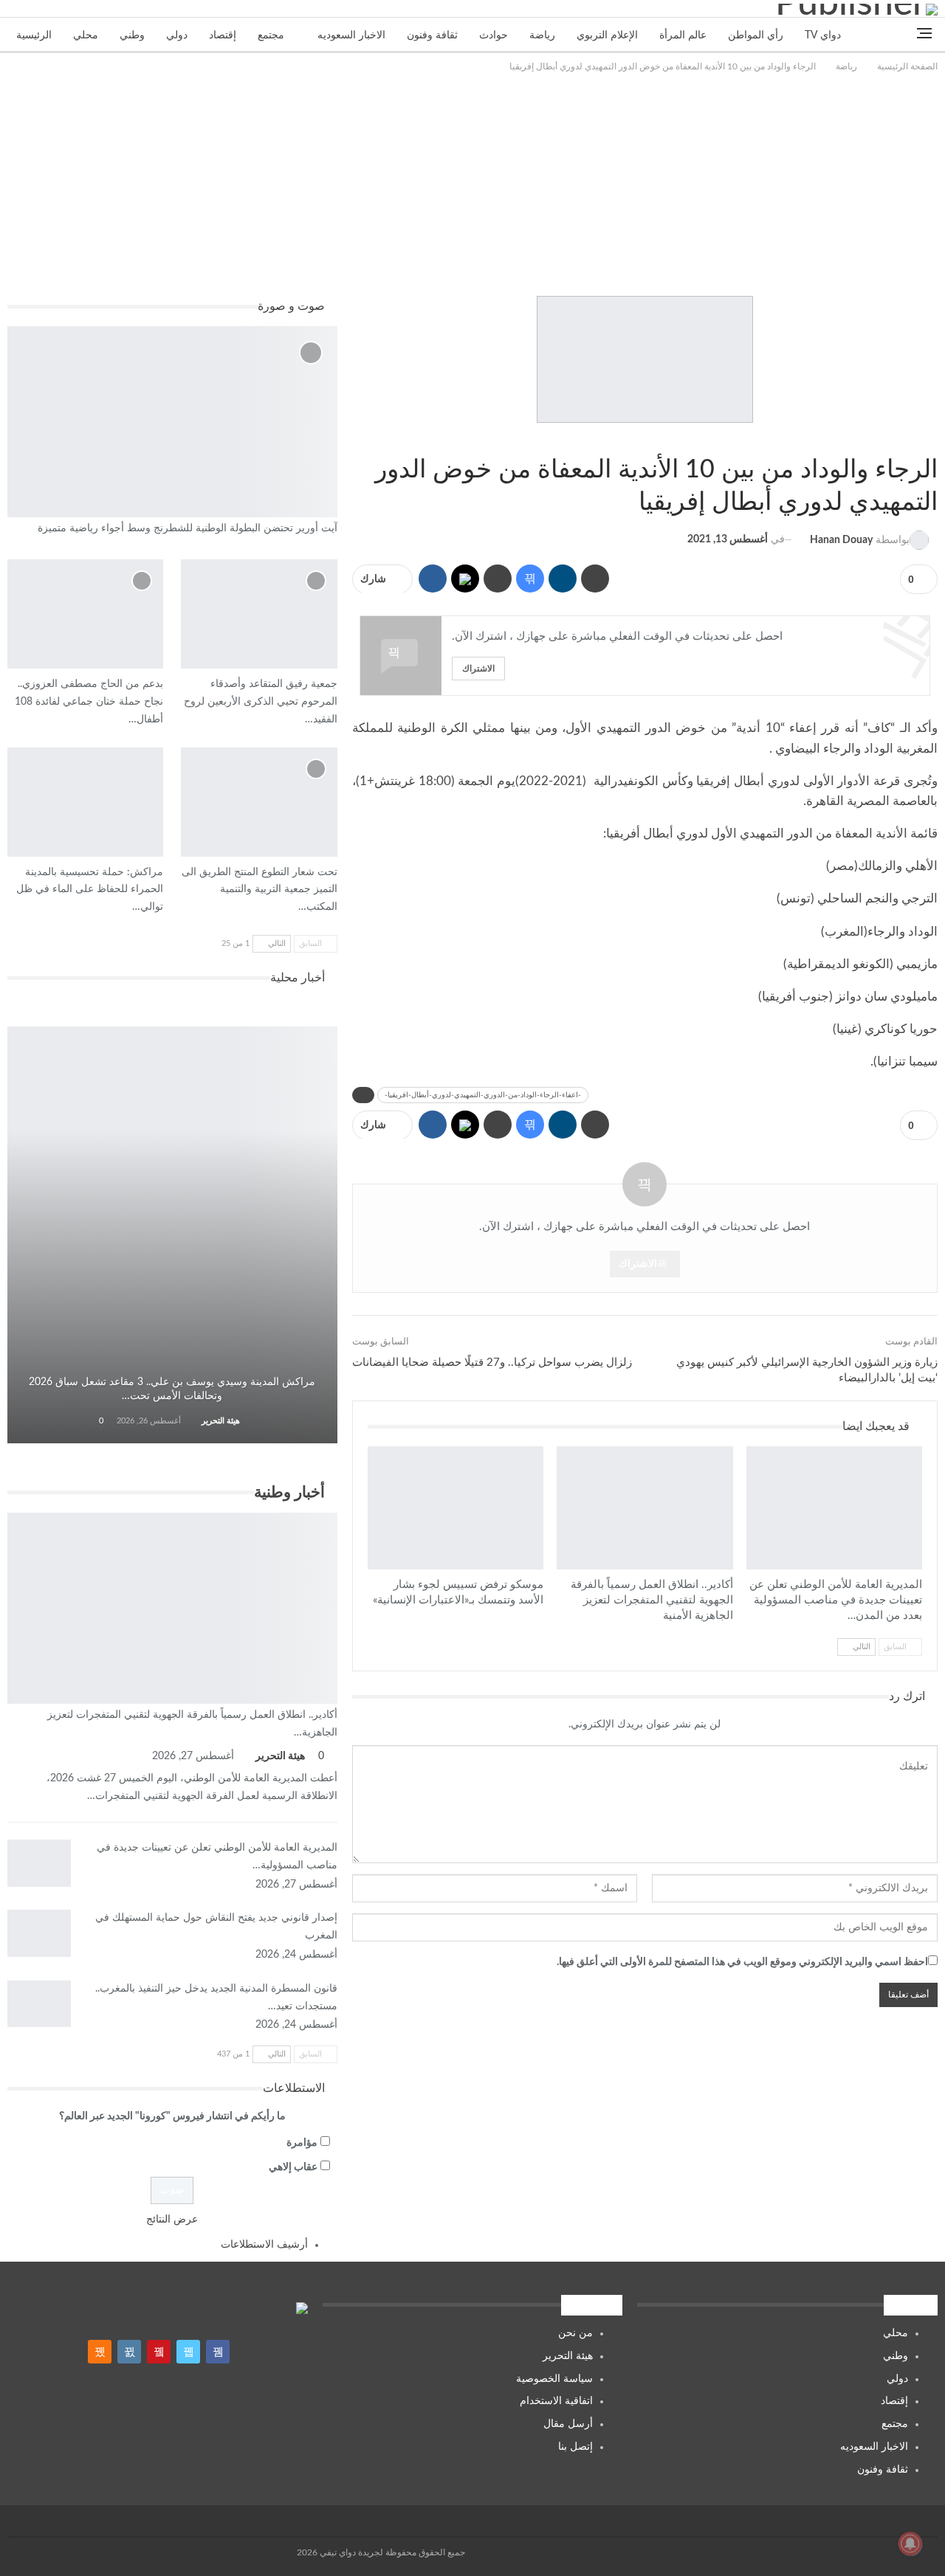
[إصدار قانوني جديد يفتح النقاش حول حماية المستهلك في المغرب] (39, 1933)
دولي (177, 35)
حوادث (494, 35)
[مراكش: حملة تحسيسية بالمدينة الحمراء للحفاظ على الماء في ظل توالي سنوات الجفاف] (85, 802)
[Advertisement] (472, 185)
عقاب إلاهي (293, 2167)
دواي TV (823, 35)
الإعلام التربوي (607, 35)
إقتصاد (223, 35)
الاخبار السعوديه (351, 35)
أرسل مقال (568, 2424)
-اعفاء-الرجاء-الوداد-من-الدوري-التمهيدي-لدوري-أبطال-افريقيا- (483, 1095)
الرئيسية (34, 35)
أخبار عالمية (373, 1448)
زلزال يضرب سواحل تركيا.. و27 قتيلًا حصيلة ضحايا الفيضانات (492, 1363)
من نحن (575, 2333)
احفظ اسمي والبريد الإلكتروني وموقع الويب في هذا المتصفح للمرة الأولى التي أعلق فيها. (742, 1962)
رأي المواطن (756, 35)
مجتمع (271, 35)
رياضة (542, 35)
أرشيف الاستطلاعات (264, 2245)
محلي (86, 35)
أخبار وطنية (562, 1448)
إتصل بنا (575, 2447)
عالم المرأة (683, 35)
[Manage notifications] (910, 2544)
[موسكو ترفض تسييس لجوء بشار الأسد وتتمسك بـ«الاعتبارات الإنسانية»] (456, 1508)
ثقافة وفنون (432, 35)
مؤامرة (302, 2143)
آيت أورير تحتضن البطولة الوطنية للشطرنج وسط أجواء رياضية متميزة (188, 528)
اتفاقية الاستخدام (556, 2401)
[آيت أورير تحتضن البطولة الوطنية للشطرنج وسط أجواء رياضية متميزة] (172, 422)
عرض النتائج (172, 2220)
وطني (132, 35)
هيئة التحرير (568, 2356)
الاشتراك (478, 668)
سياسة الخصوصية (554, 2379)
